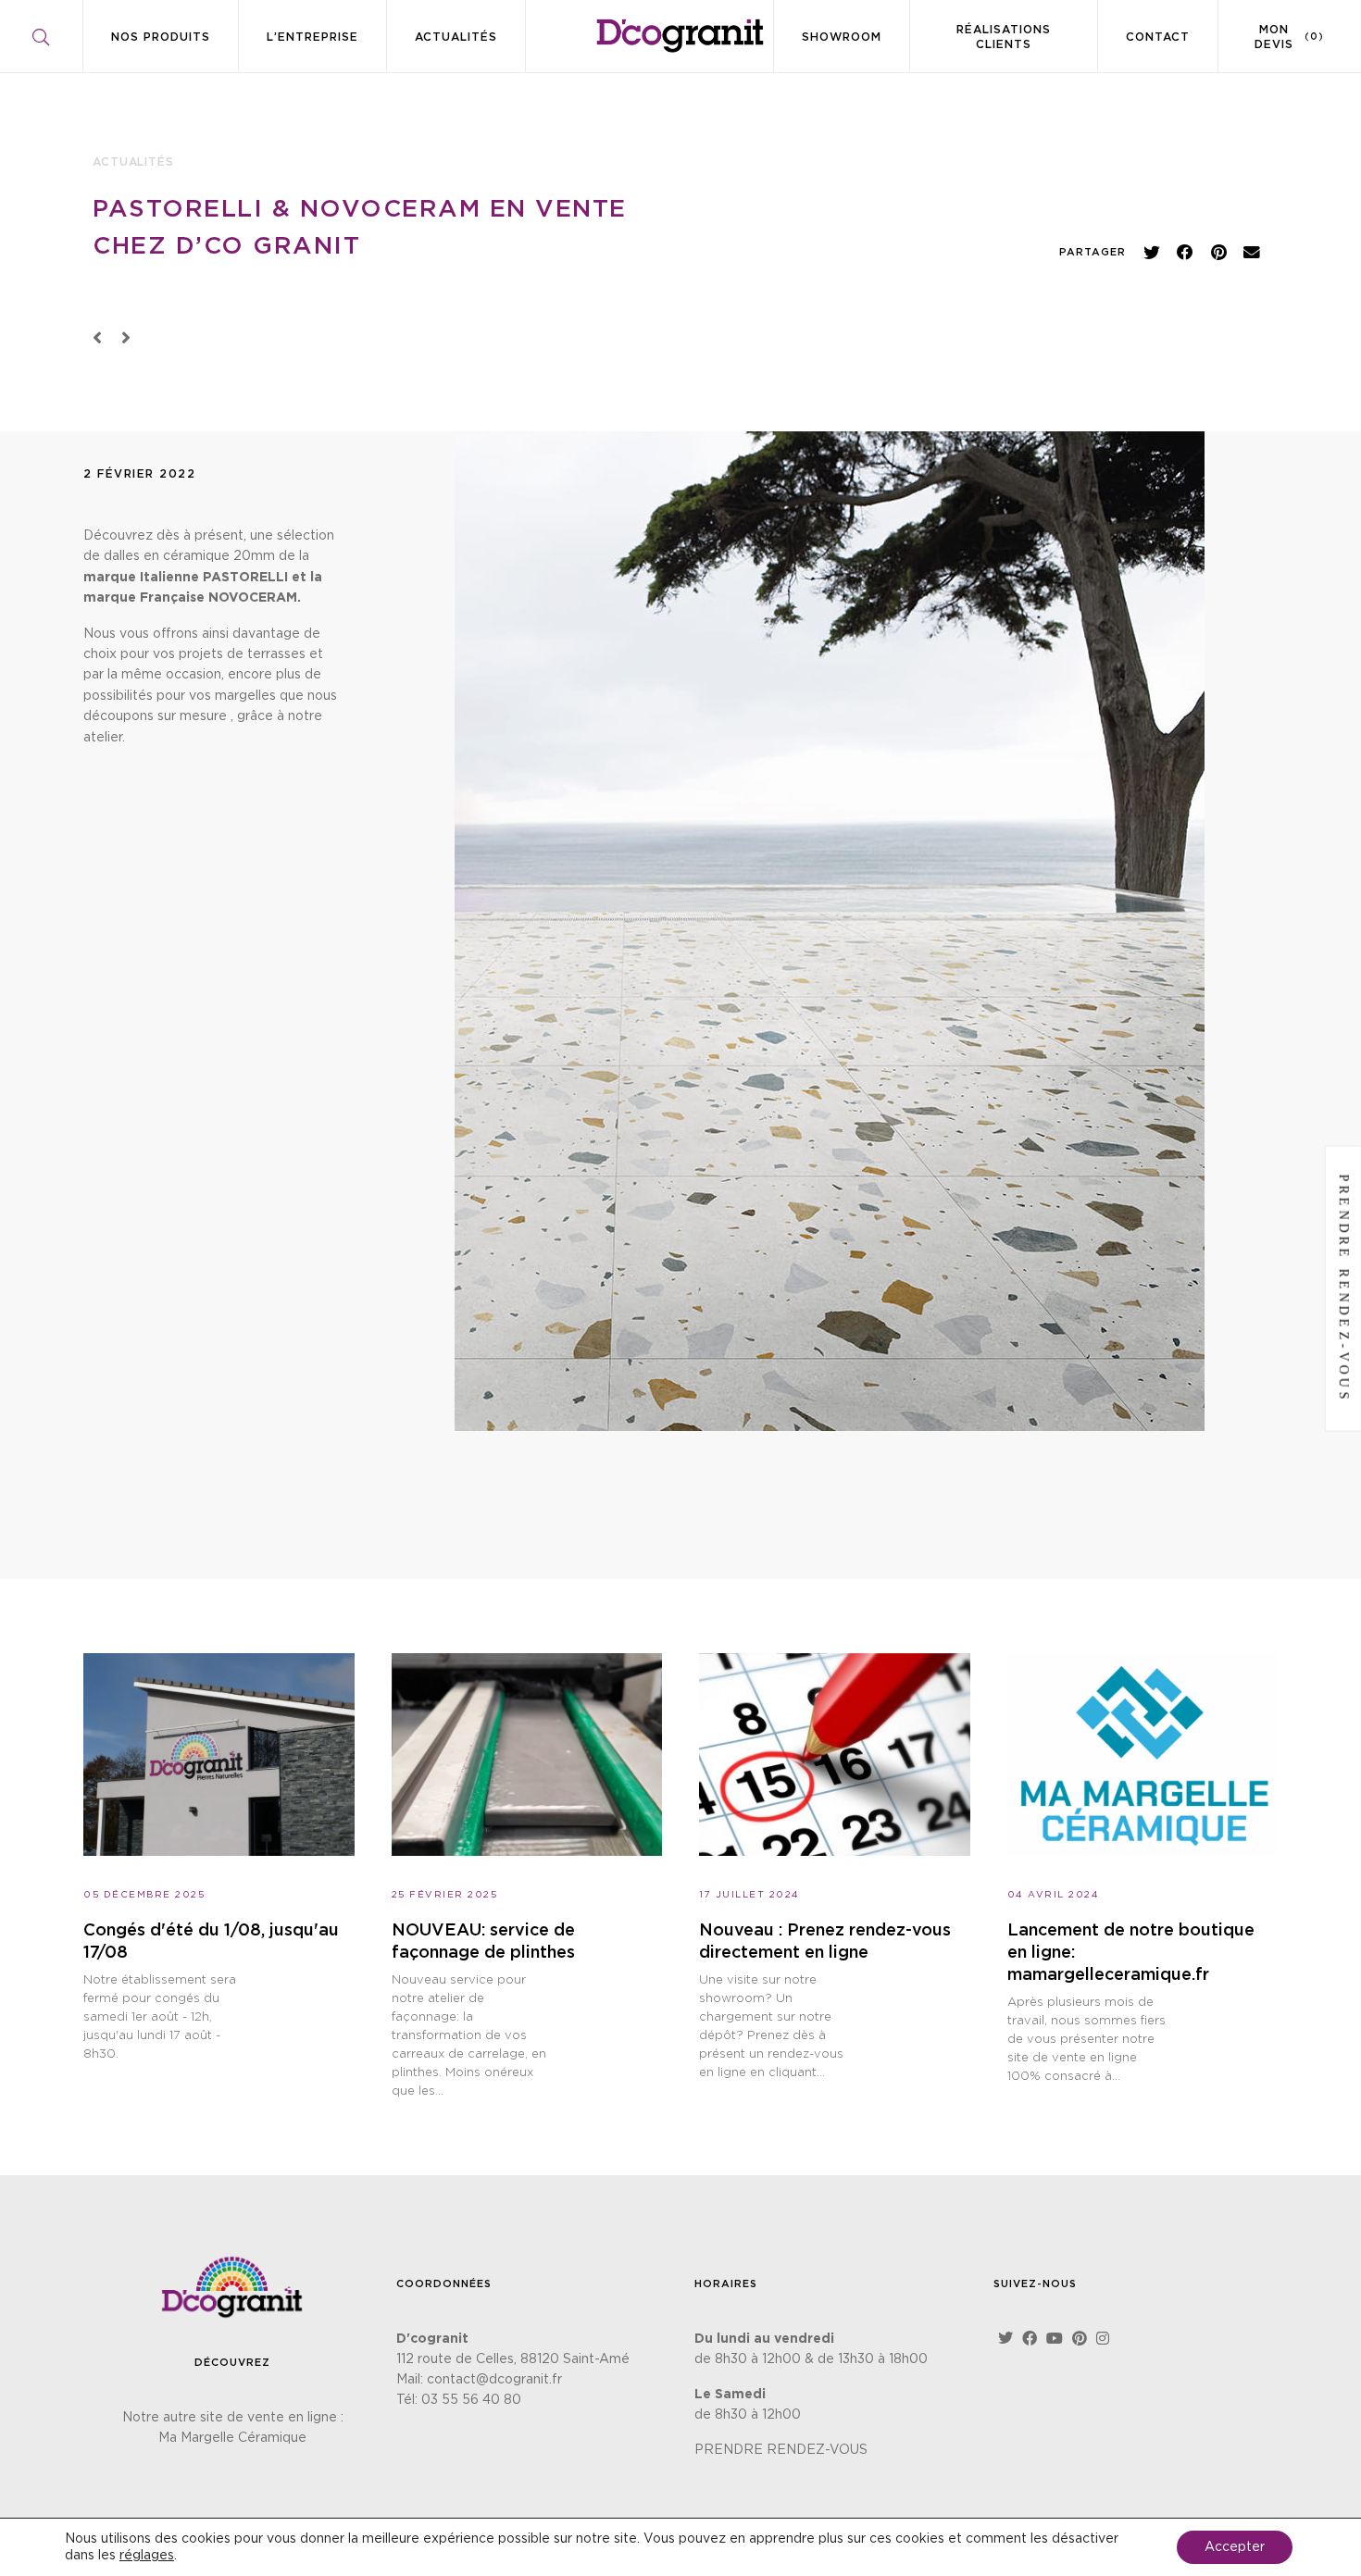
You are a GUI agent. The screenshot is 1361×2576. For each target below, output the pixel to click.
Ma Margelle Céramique (232, 2438)
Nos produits (161, 37)
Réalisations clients (1004, 37)
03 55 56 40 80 (471, 2400)
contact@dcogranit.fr (494, 2380)
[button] (1152, 253)
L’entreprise (312, 37)
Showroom (842, 37)
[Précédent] (102, 339)
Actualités (456, 37)
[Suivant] (122, 339)
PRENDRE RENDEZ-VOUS (781, 2450)
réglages (147, 2556)
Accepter (1235, 2547)
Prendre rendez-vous (1344, 1288)
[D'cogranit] (680, 36)
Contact (1158, 37)
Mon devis (1289, 37)
